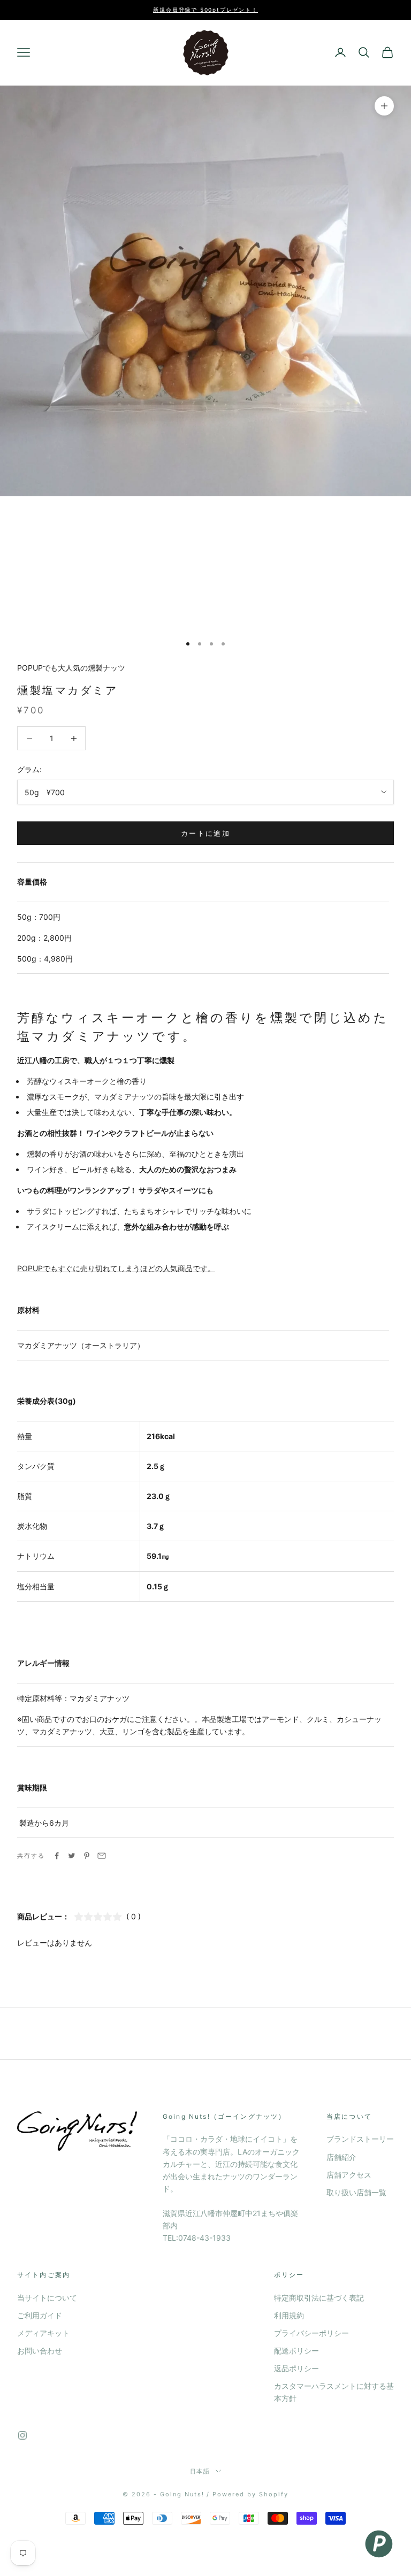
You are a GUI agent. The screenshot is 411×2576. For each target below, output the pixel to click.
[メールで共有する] (102, 1856)
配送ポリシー (296, 2351)
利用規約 (289, 2315)
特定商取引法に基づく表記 (319, 2298)
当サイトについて (47, 2298)
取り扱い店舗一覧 (356, 2192)
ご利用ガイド (40, 2315)
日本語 (200, 2471)
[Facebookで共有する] (57, 1856)
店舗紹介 (341, 2157)
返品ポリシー (296, 2368)
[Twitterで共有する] (72, 1856)
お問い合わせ (40, 2351)
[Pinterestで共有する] (87, 1856)
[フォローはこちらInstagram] (22, 2435)
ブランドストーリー (360, 2139)
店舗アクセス (349, 2175)
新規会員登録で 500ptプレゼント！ (205, 10)
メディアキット (43, 2333)
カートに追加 (205, 833)
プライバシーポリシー (311, 2333)
